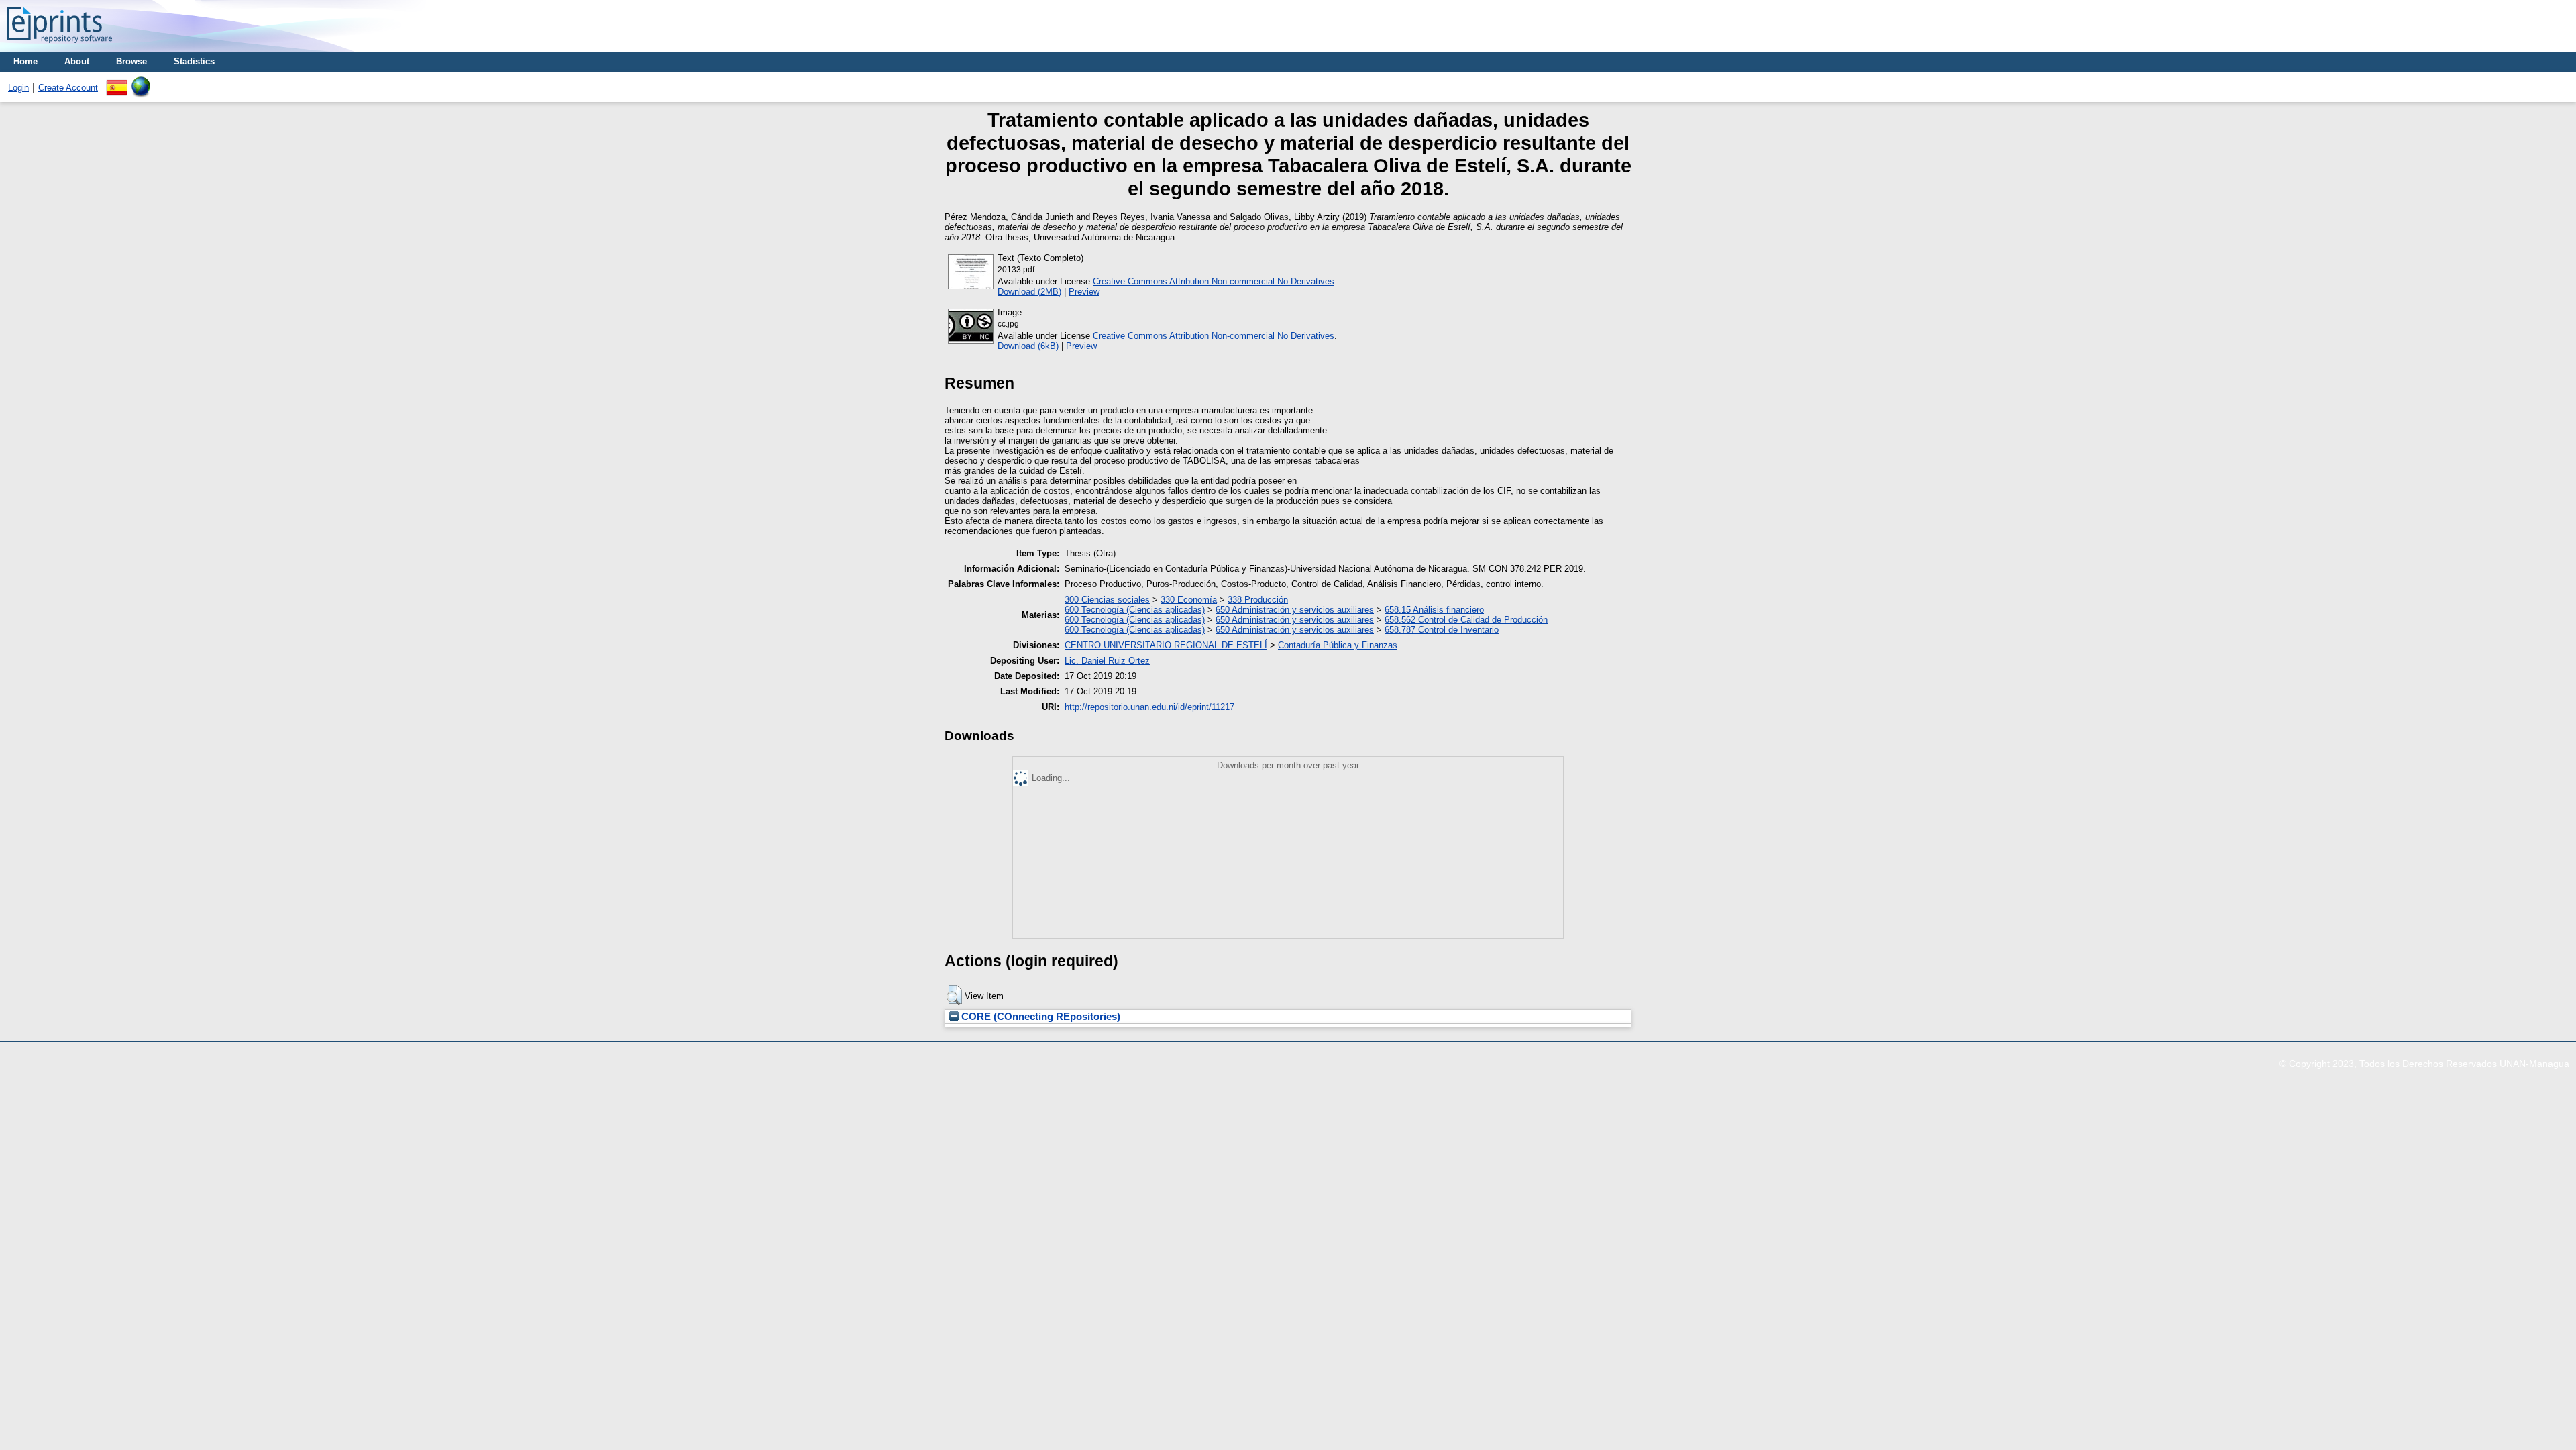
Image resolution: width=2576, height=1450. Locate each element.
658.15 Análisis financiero (1434, 610)
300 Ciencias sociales (1107, 600)
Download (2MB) (1029, 292)
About (77, 61)
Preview (1084, 292)
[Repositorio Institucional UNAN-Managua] (59, 47)
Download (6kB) (1028, 346)
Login (18, 88)
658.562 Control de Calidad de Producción (1466, 620)
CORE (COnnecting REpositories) (1039, 1017)
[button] (954, 995)
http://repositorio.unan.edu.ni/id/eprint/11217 (1149, 707)
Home (25, 61)
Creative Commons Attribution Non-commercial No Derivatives (1214, 281)
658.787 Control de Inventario (1442, 630)
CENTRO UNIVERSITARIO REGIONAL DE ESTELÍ (1166, 645)
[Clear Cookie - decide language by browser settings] (141, 82)
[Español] (117, 82)
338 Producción (1258, 600)
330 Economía (1189, 600)
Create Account (68, 88)
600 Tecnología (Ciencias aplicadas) (1135, 610)
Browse (131, 61)
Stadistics (194, 61)
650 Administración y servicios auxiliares (1295, 610)
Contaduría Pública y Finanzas (1338, 645)
